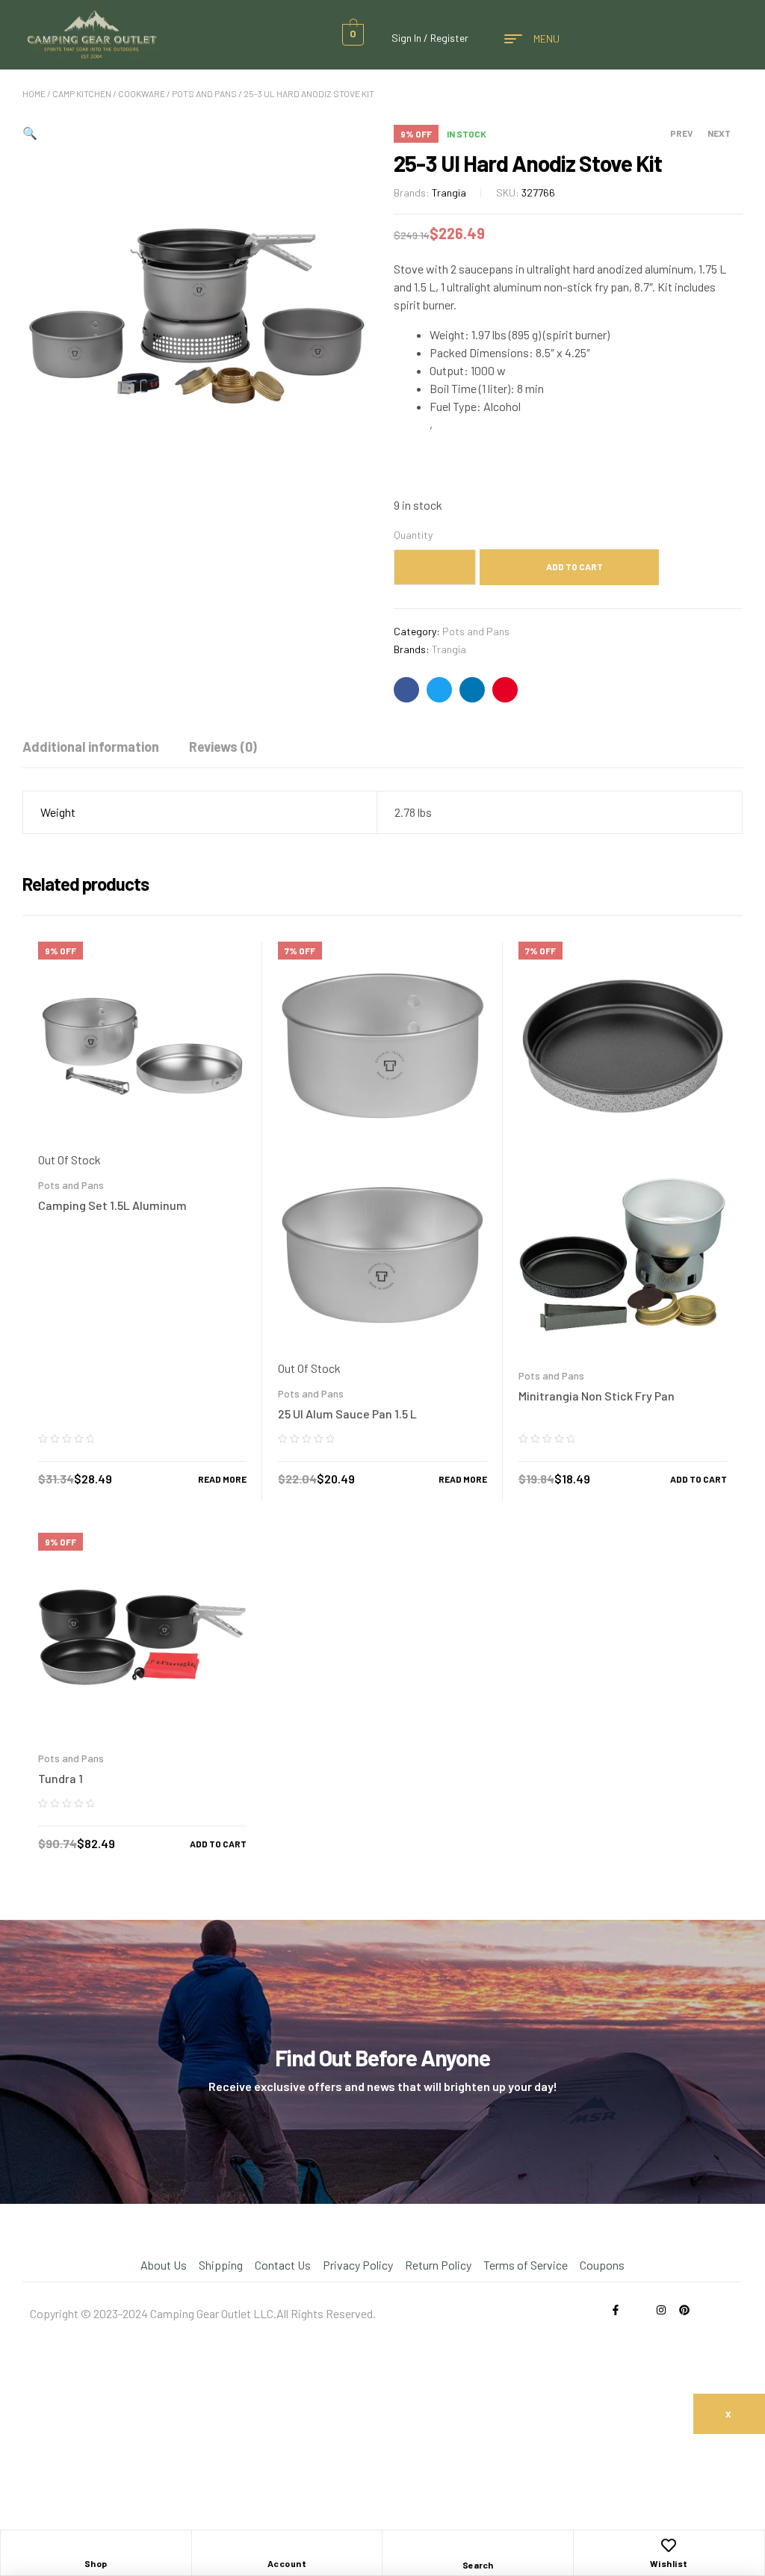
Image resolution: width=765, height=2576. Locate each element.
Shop (96, 2563)
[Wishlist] (669, 2545)
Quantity (413, 535)
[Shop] (96, 2545)
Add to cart (574, 566)
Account (287, 2563)
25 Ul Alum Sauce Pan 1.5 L (347, 1414)
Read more (222, 1479)
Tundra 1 (61, 1778)
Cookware (142, 93)
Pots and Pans (204, 93)
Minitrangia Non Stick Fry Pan (597, 1396)
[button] (30, 133)
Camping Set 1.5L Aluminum (112, 1205)
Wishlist (669, 2563)
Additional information (91, 747)
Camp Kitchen (82, 93)
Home (34, 93)
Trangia (449, 192)
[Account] (287, 2545)
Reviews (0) (223, 747)
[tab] (91, 747)
